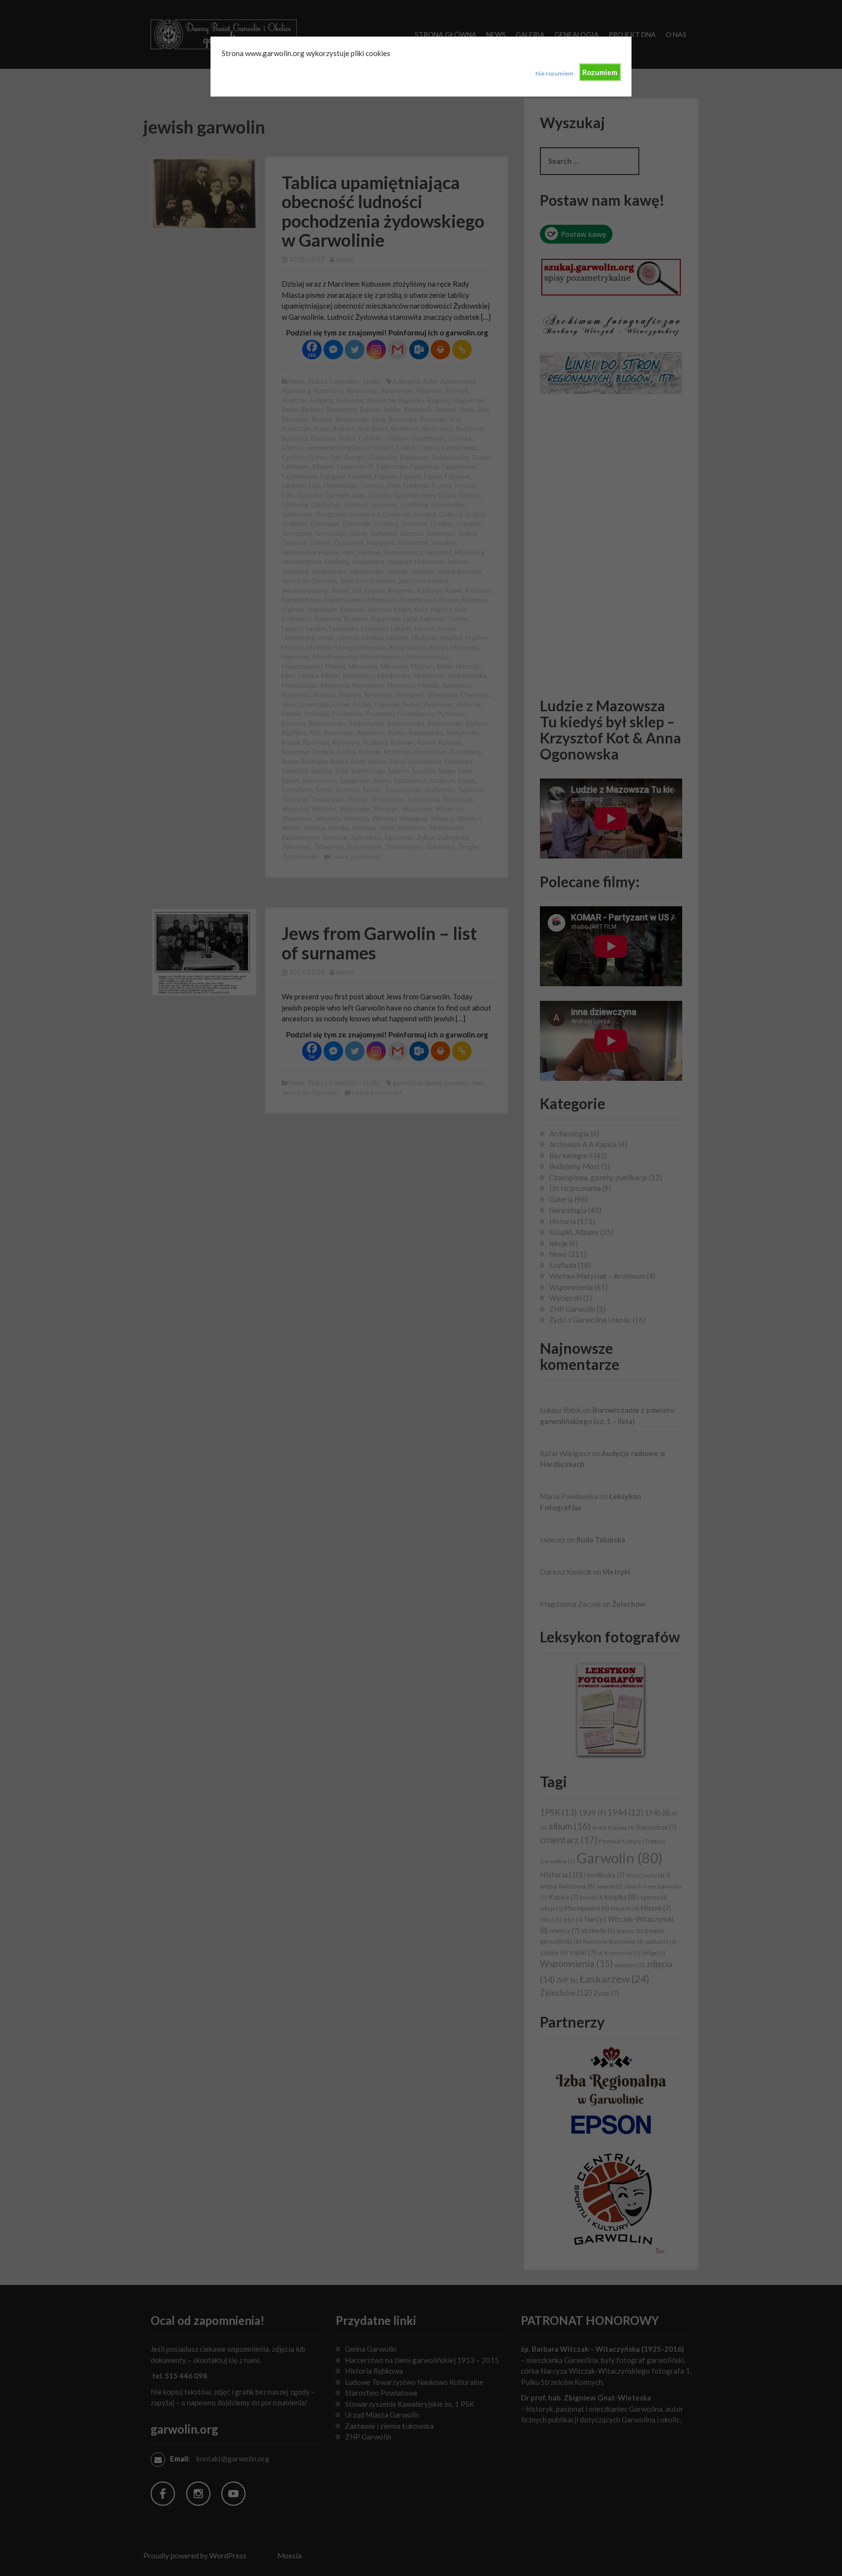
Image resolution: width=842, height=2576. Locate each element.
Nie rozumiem (555, 73)
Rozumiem (600, 72)
